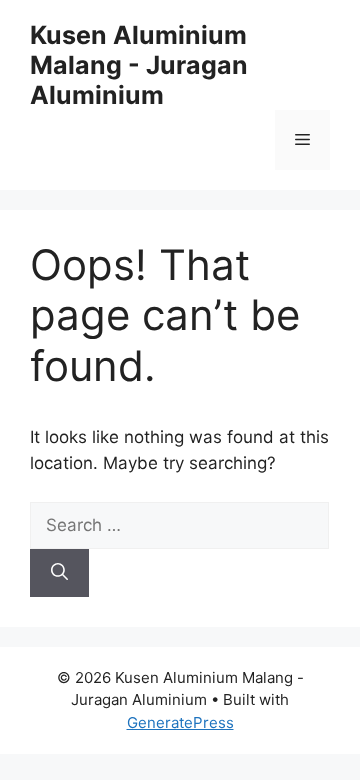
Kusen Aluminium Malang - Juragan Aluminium (139, 65)
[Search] (59, 573)
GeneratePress (180, 722)
